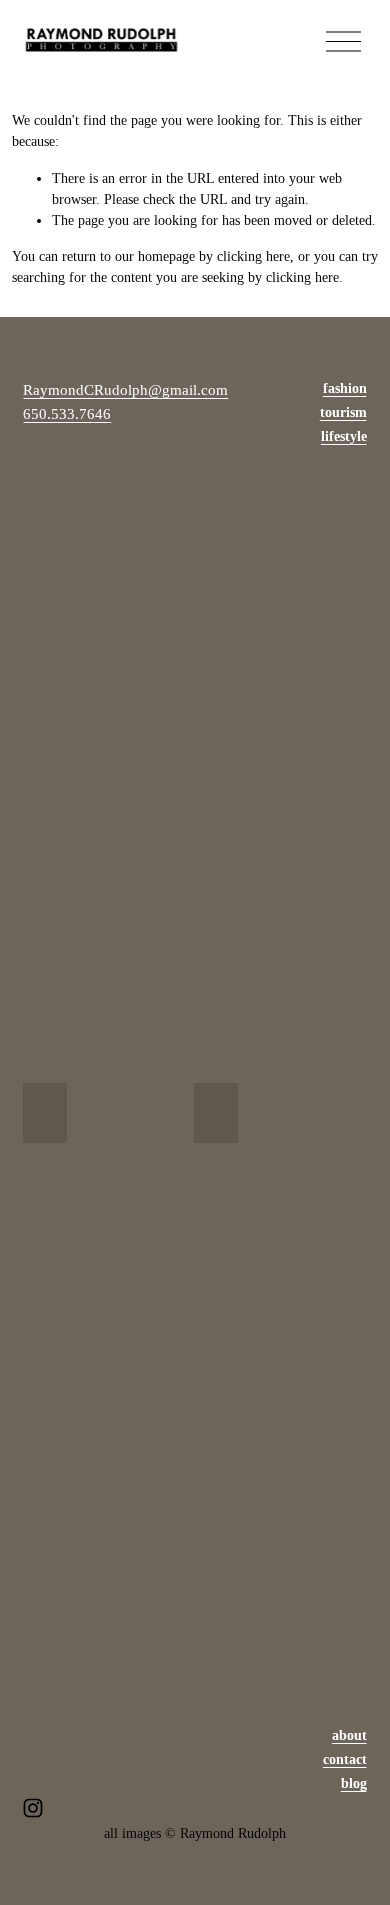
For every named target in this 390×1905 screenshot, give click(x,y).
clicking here (253, 256)
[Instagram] (33, 1808)
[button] (45, 1113)
